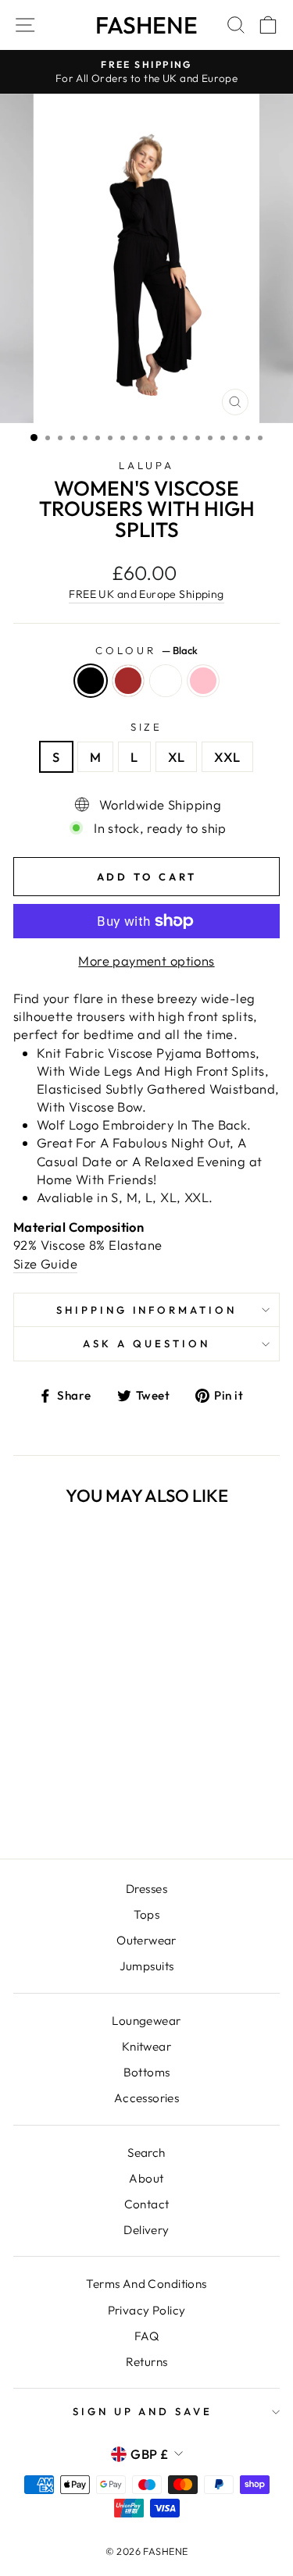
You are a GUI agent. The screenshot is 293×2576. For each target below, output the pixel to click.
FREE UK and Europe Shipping (146, 594)
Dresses (146, 1889)
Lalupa (147, 465)
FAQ (146, 2336)
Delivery (146, 2230)
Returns (147, 2362)
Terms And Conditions (146, 2284)
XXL (227, 757)
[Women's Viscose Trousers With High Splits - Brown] (55, 1805)
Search (146, 2153)
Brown (128, 681)
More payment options (146, 961)
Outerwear (146, 1940)
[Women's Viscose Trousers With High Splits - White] (73, 1805)
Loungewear (146, 2021)
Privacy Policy (147, 2310)
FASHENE (146, 25)
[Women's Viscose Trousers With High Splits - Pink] (91, 1805)
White (166, 681)
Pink (203, 681)
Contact (147, 2204)
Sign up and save (143, 2411)
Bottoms (147, 2072)
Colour (146, 650)
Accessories (147, 2098)
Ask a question (146, 1343)
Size (147, 727)
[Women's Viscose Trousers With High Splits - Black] (37, 1805)
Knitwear (146, 2046)
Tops (147, 1914)
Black (91, 681)
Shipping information (147, 1310)
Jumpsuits (147, 1966)
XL (177, 757)
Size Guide (45, 1263)
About (146, 2178)
